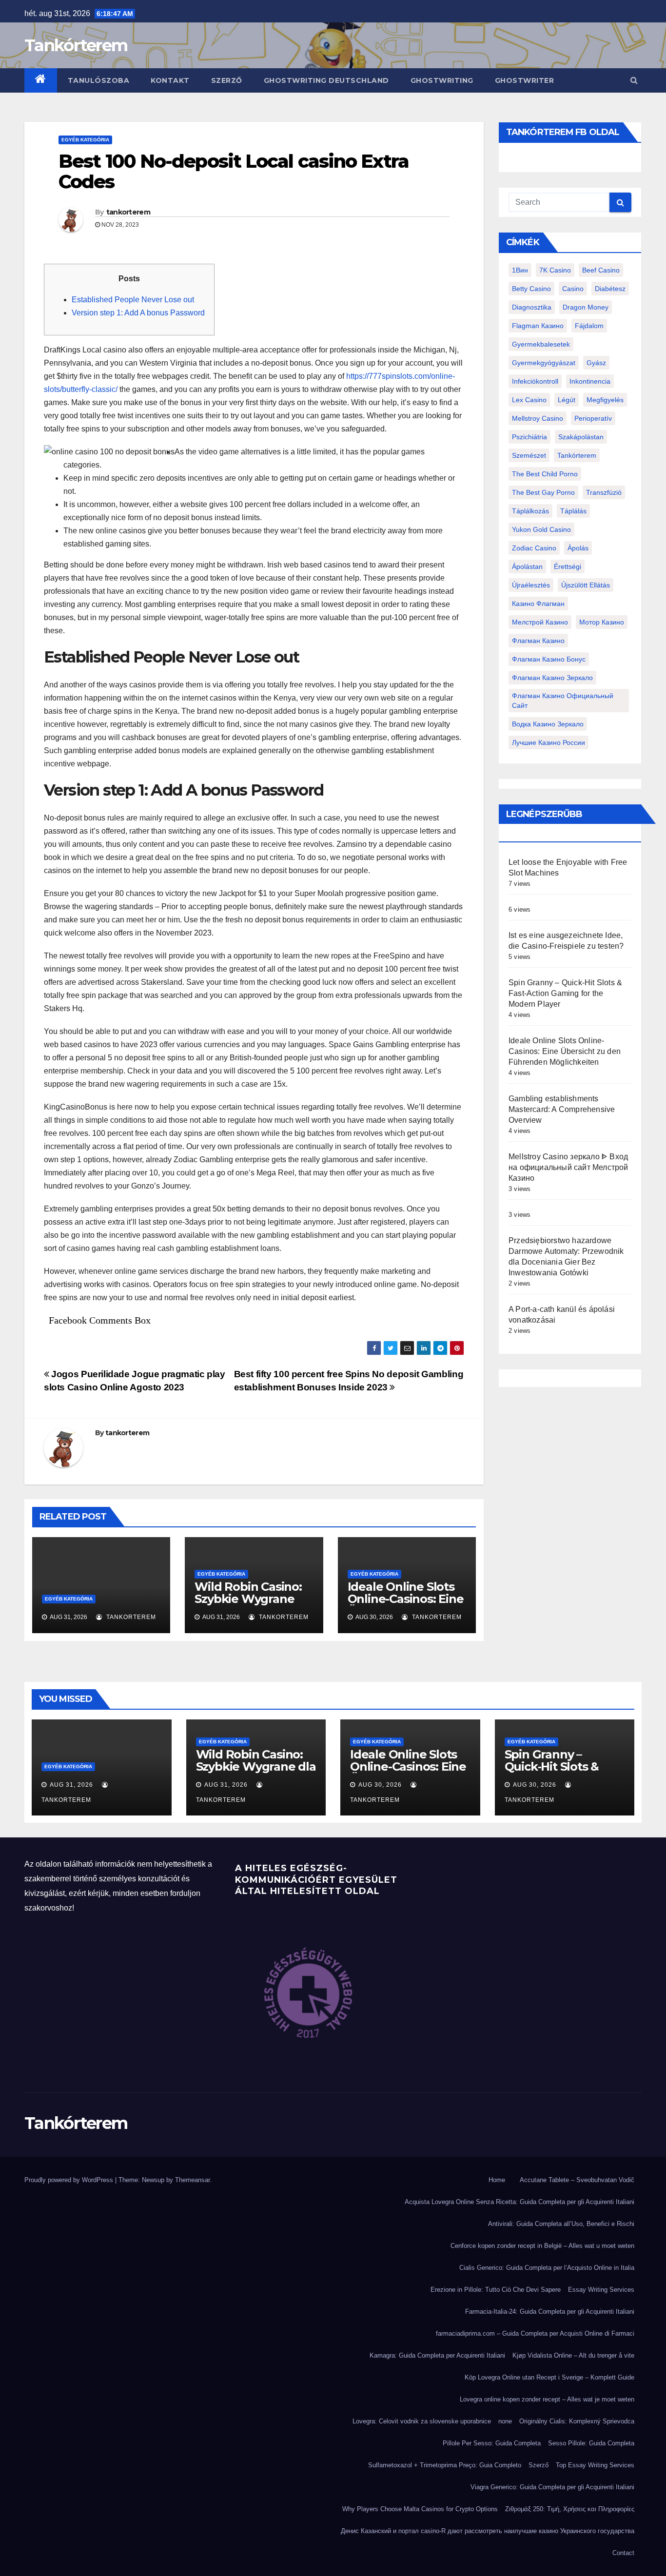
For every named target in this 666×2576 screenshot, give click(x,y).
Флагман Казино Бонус (549, 659)
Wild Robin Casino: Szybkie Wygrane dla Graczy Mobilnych (248, 1605)
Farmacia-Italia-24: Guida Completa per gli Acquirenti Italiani (550, 2312)
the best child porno (545, 474)
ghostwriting (442, 80)
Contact (623, 2553)
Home (497, 2180)
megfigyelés (605, 400)
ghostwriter (525, 80)
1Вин (520, 270)
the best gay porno (543, 492)
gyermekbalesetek (541, 344)
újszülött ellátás (586, 585)
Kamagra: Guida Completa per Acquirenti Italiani (437, 2355)
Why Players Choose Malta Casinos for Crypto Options (420, 2509)
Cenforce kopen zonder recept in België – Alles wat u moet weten (542, 2246)
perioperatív (593, 418)
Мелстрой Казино (540, 622)
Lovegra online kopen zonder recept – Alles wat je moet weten (547, 2399)
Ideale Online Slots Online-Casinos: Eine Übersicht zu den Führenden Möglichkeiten (565, 1051)
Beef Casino (601, 270)
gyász (596, 363)
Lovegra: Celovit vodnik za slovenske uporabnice (422, 2421)
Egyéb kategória (85, 140)
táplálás (573, 511)
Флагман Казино (538, 641)
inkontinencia (590, 381)
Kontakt (170, 80)
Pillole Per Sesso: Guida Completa (492, 2443)
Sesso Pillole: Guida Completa (591, 2443)
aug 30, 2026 (380, 1785)
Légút (567, 400)
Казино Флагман (538, 604)
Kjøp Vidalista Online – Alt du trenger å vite (573, 2355)
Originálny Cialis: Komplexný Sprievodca (577, 2421)
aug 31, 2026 (71, 1785)
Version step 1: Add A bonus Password (138, 313)
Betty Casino (531, 289)
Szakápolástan (581, 437)
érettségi (568, 566)
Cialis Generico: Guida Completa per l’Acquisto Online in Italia (547, 2268)
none (505, 2421)
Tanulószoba (99, 80)
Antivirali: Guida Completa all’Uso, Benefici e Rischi (561, 2224)
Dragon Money (586, 307)
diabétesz (610, 289)
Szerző (227, 80)
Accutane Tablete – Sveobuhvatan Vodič (577, 2180)
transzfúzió (604, 492)
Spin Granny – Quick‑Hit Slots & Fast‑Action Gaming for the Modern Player (565, 993)
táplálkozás (530, 511)
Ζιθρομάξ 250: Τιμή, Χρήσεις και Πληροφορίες (570, 2509)
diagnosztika (532, 307)
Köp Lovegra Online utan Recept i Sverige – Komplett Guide (549, 2377)
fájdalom (589, 326)
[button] (634, 80)
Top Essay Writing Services (595, 2465)
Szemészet (529, 455)
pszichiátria (529, 437)
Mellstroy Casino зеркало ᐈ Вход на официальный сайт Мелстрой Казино (568, 1167)
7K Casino (555, 270)
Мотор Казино (602, 622)
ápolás (578, 548)
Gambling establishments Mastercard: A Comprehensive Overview (562, 1109)
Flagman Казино (538, 326)
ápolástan (527, 566)
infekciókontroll (535, 381)
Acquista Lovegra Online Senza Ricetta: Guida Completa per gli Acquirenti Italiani (519, 2202)
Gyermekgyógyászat (544, 363)
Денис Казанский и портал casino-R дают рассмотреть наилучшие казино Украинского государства (488, 2531)
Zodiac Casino (534, 548)
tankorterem (128, 212)
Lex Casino (529, 400)
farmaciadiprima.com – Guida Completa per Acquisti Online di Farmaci (535, 2333)
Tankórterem (76, 45)
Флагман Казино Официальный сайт (563, 701)
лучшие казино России (548, 742)
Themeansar (192, 2180)
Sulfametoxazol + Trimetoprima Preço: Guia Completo (445, 2465)
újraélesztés (531, 585)
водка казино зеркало (548, 724)
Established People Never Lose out (133, 300)
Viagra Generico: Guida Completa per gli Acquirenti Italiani (552, 2487)
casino (573, 289)
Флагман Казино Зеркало (552, 678)
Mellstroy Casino (538, 418)
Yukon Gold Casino (541, 529)
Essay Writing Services (601, 2290)
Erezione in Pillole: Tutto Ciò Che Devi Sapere (496, 2290)
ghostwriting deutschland (326, 80)
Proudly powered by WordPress (70, 2180)
